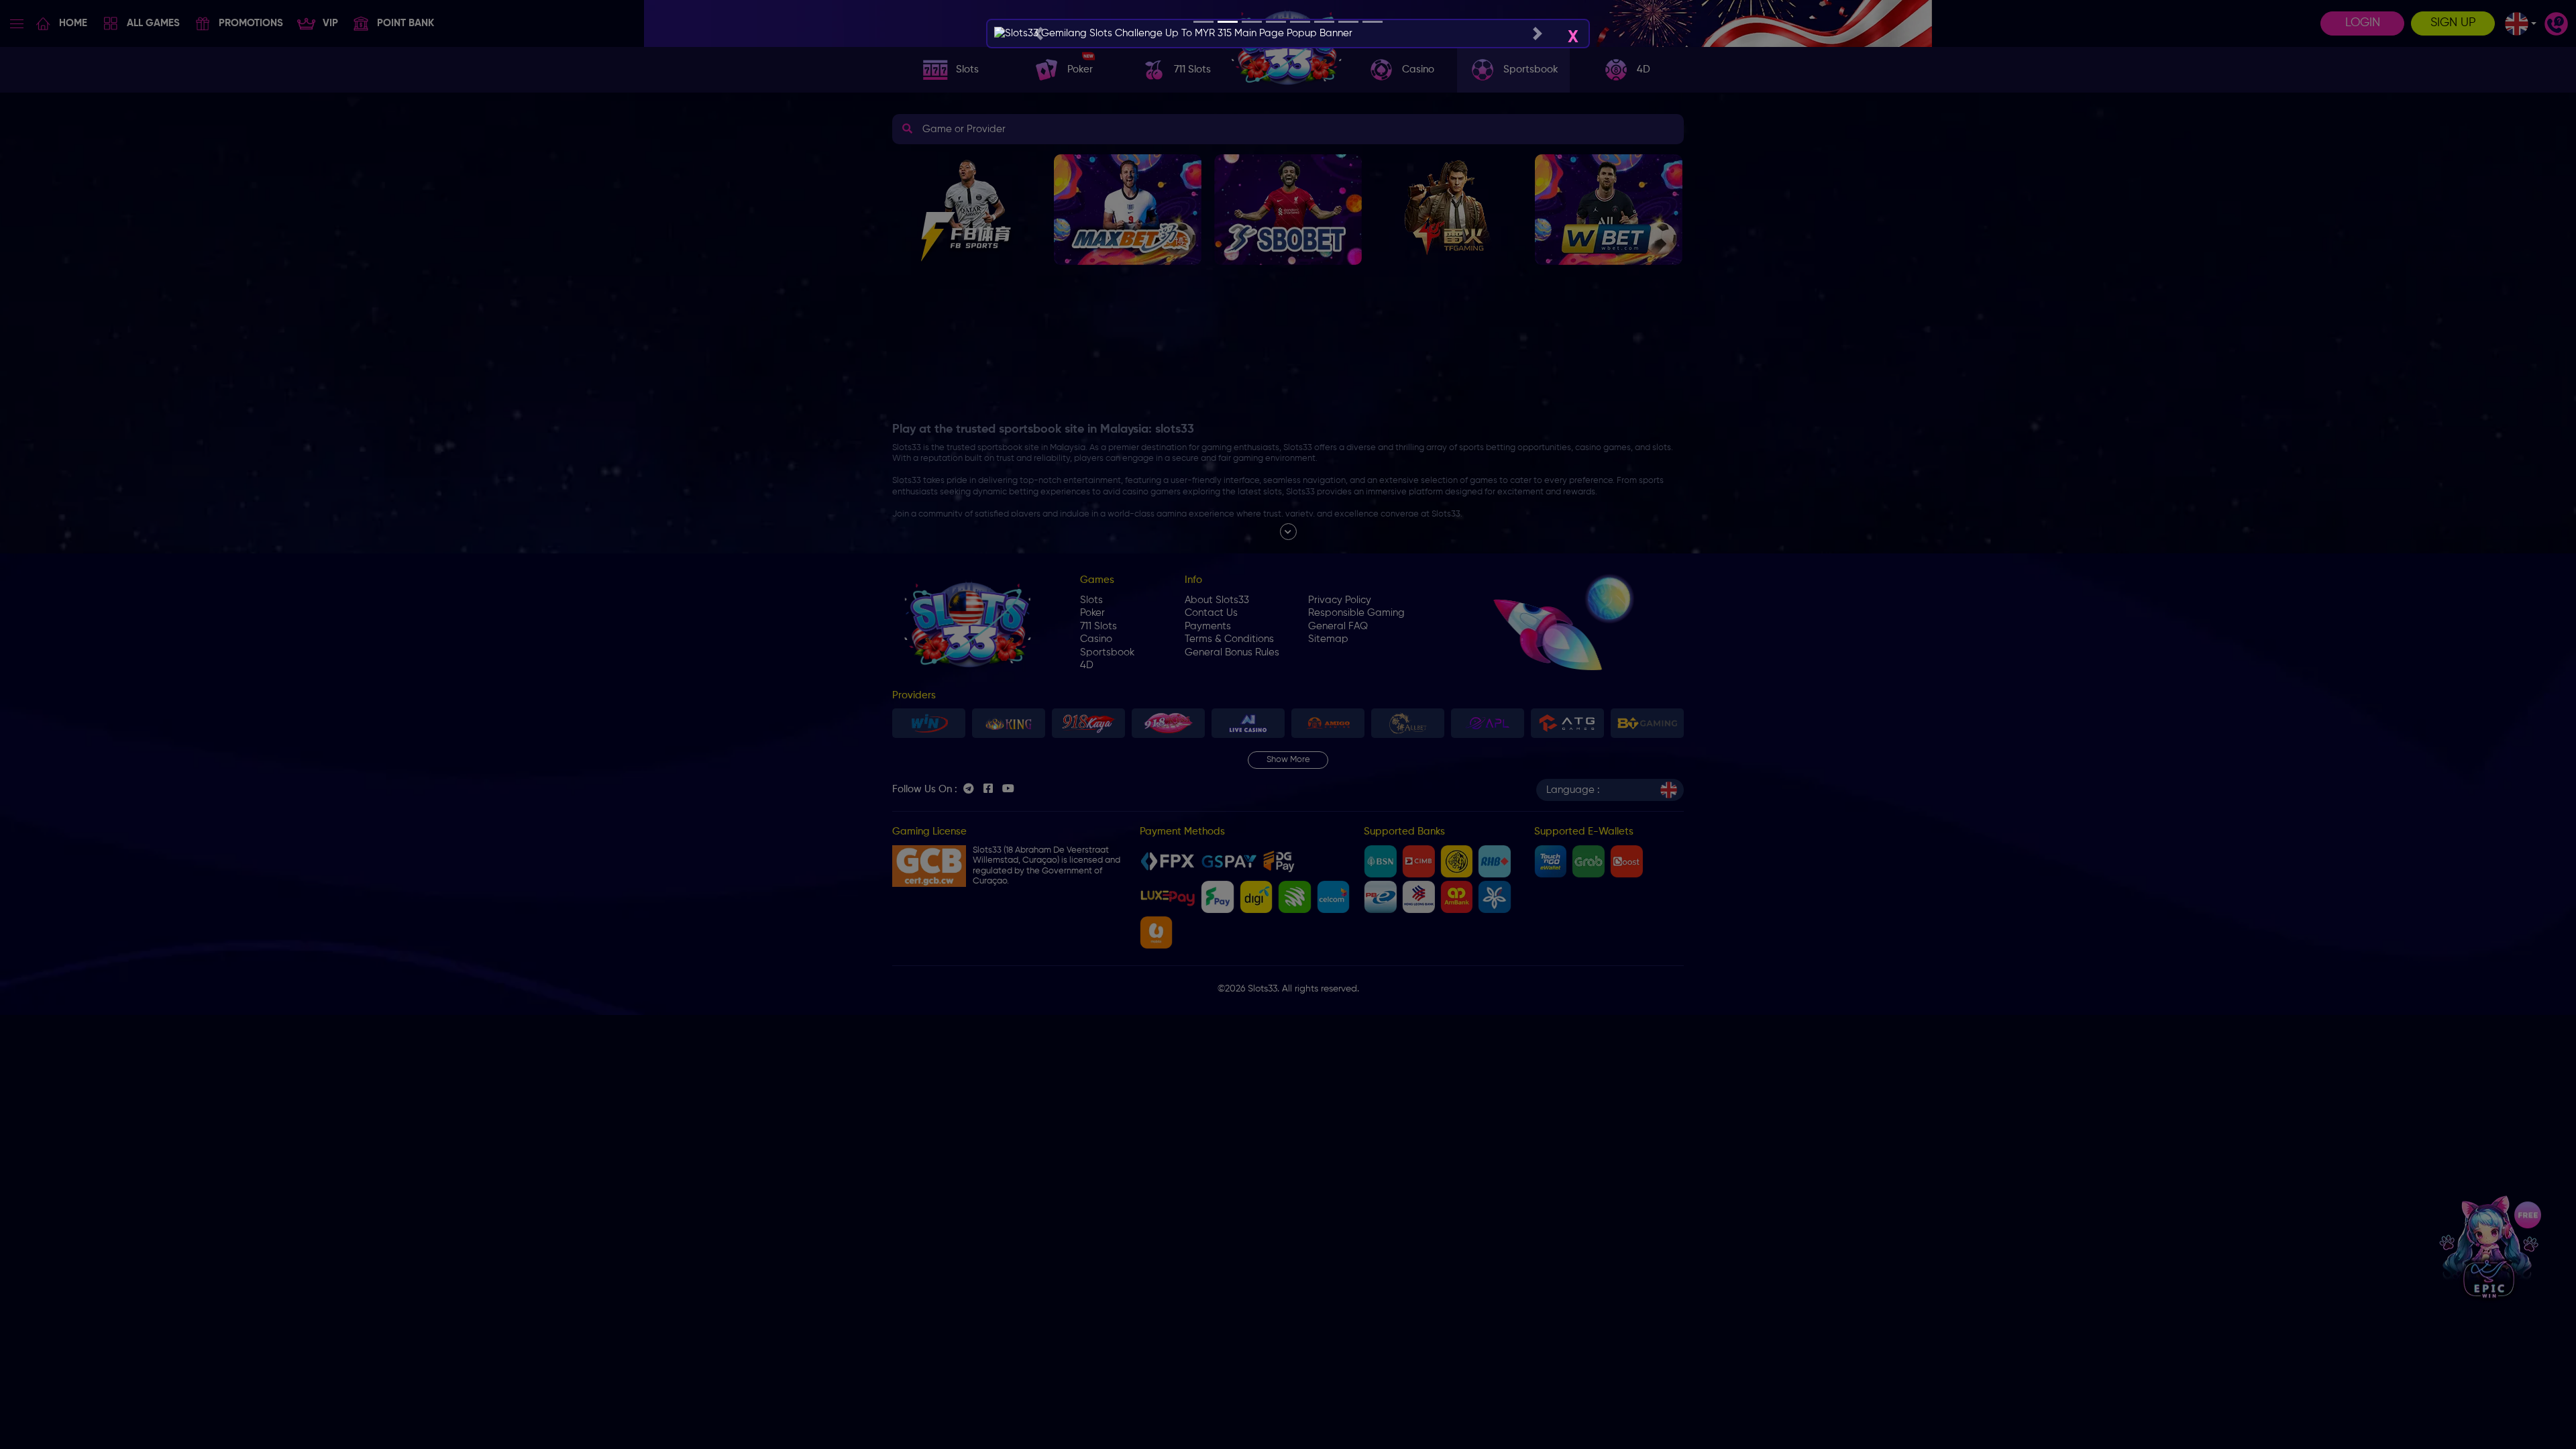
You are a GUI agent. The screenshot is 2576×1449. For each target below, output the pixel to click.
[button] (1038, 34)
